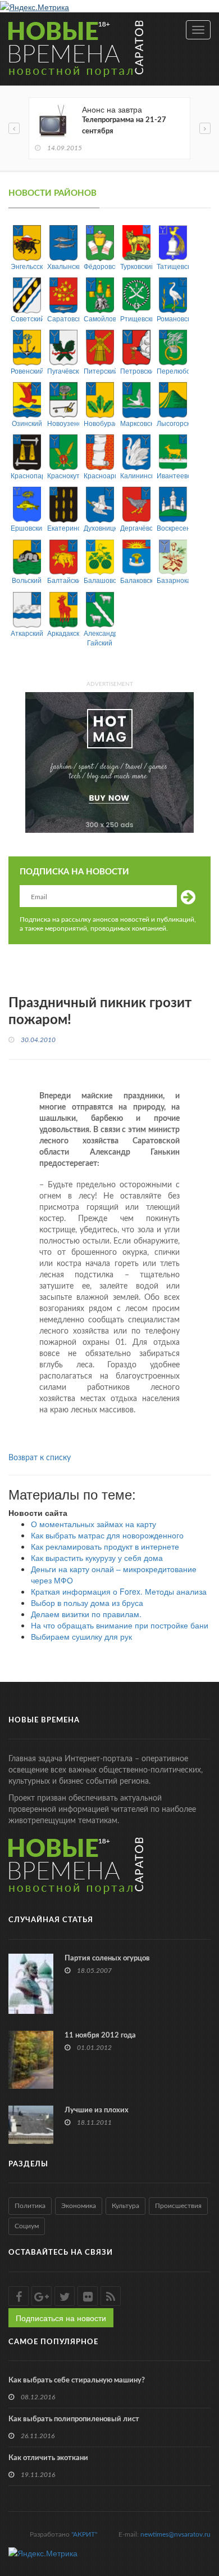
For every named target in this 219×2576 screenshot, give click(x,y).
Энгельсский (27, 266)
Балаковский (136, 580)
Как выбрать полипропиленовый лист (74, 2419)
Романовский (173, 318)
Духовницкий (100, 528)
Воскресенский (173, 528)
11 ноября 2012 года (100, 2036)
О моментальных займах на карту (93, 1524)
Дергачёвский (136, 528)
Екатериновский (63, 528)
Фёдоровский (100, 266)
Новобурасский (100, 423)
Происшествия (178, 2206)
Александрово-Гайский (100, 638)
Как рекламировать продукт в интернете (105, 1546)
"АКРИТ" (84, 2534)
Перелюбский (173, 371)
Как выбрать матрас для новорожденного (107, 1535)
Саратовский (63, 318)
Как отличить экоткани (48, 2458)
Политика (30, 2206)
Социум (27, 2226)
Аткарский (27, 633)
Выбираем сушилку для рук (81, 1636)
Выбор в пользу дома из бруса (87, 1603)
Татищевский (173, 266)
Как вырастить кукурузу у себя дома (97, 1558)
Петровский (136, 371)
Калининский (136, 475)
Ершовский (27, 528)
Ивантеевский (173, 475)
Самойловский (100, 318)
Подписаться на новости (61, 2318)
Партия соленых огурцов (107, 1958)
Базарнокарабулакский (173, 580)
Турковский (136, 266)
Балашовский (100, 580)
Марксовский (136, 423)
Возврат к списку (40, 1458)
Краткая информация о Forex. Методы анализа (119, 1591)
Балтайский (63, 580)
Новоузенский (63, 423)
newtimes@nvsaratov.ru (175, 2534)
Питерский (100, 371)
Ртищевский (136, 318)
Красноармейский (100, 475)
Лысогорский (173, 423)
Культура (126, 2206)
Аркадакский (63, 633)
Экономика (79, 2206)
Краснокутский (63, 475)
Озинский (27, 423)
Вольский (27, 580)
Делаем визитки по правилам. (86, 1614)
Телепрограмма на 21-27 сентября (124, 126)
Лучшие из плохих (97, 2110)
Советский (27, 318)
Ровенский (27, 371)
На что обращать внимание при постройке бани (120, 1625)
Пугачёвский (63, 371)
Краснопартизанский (27, 475)
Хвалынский (63, 266)
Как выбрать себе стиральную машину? (77, 2380)
